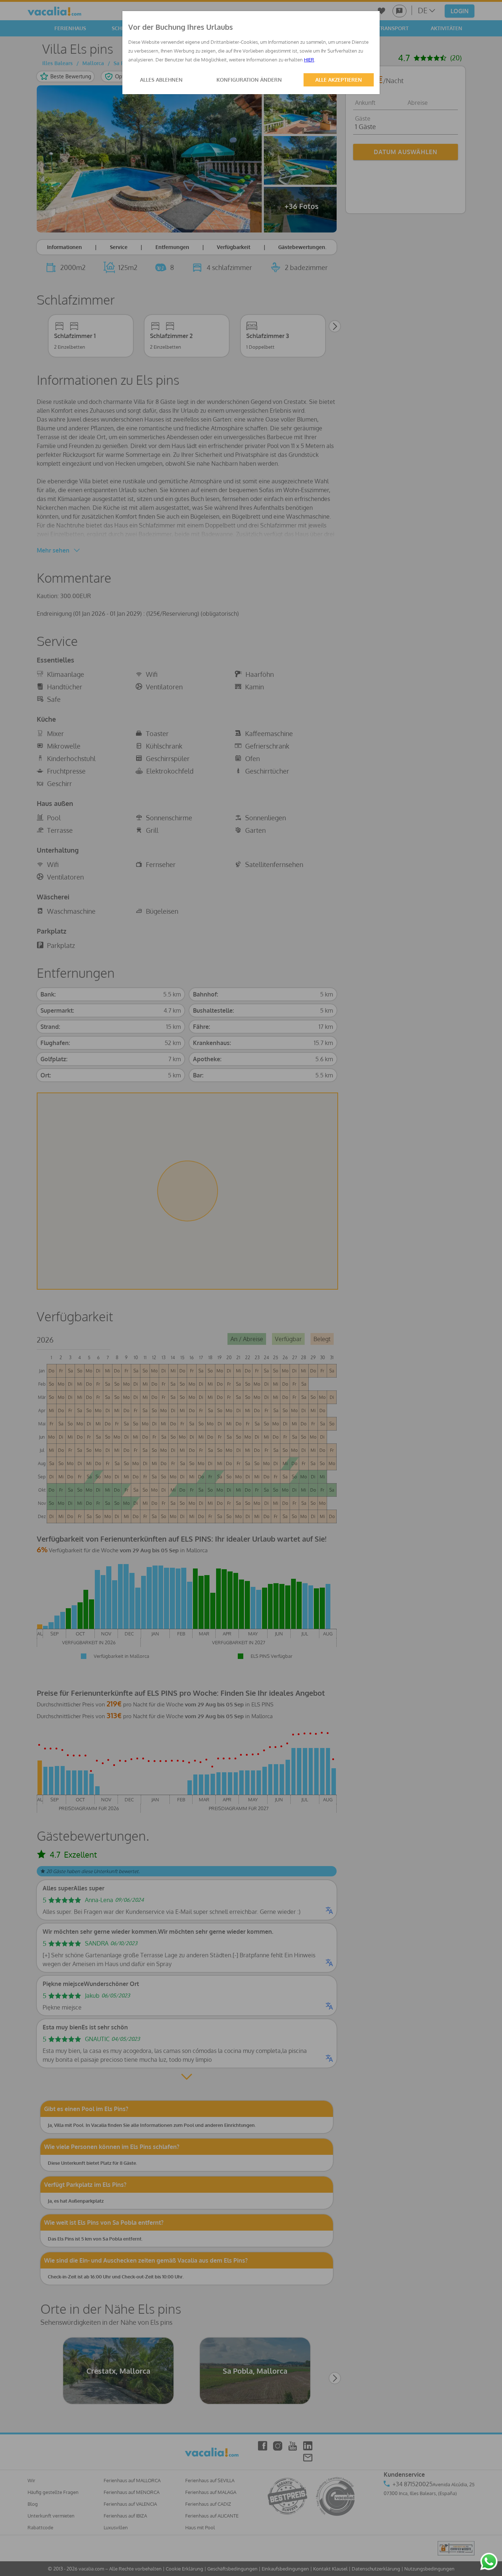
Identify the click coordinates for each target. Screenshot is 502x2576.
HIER (309, 60)
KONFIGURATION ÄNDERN (249, 80)
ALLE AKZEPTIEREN (339, 80)
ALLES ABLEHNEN (161, 80)
